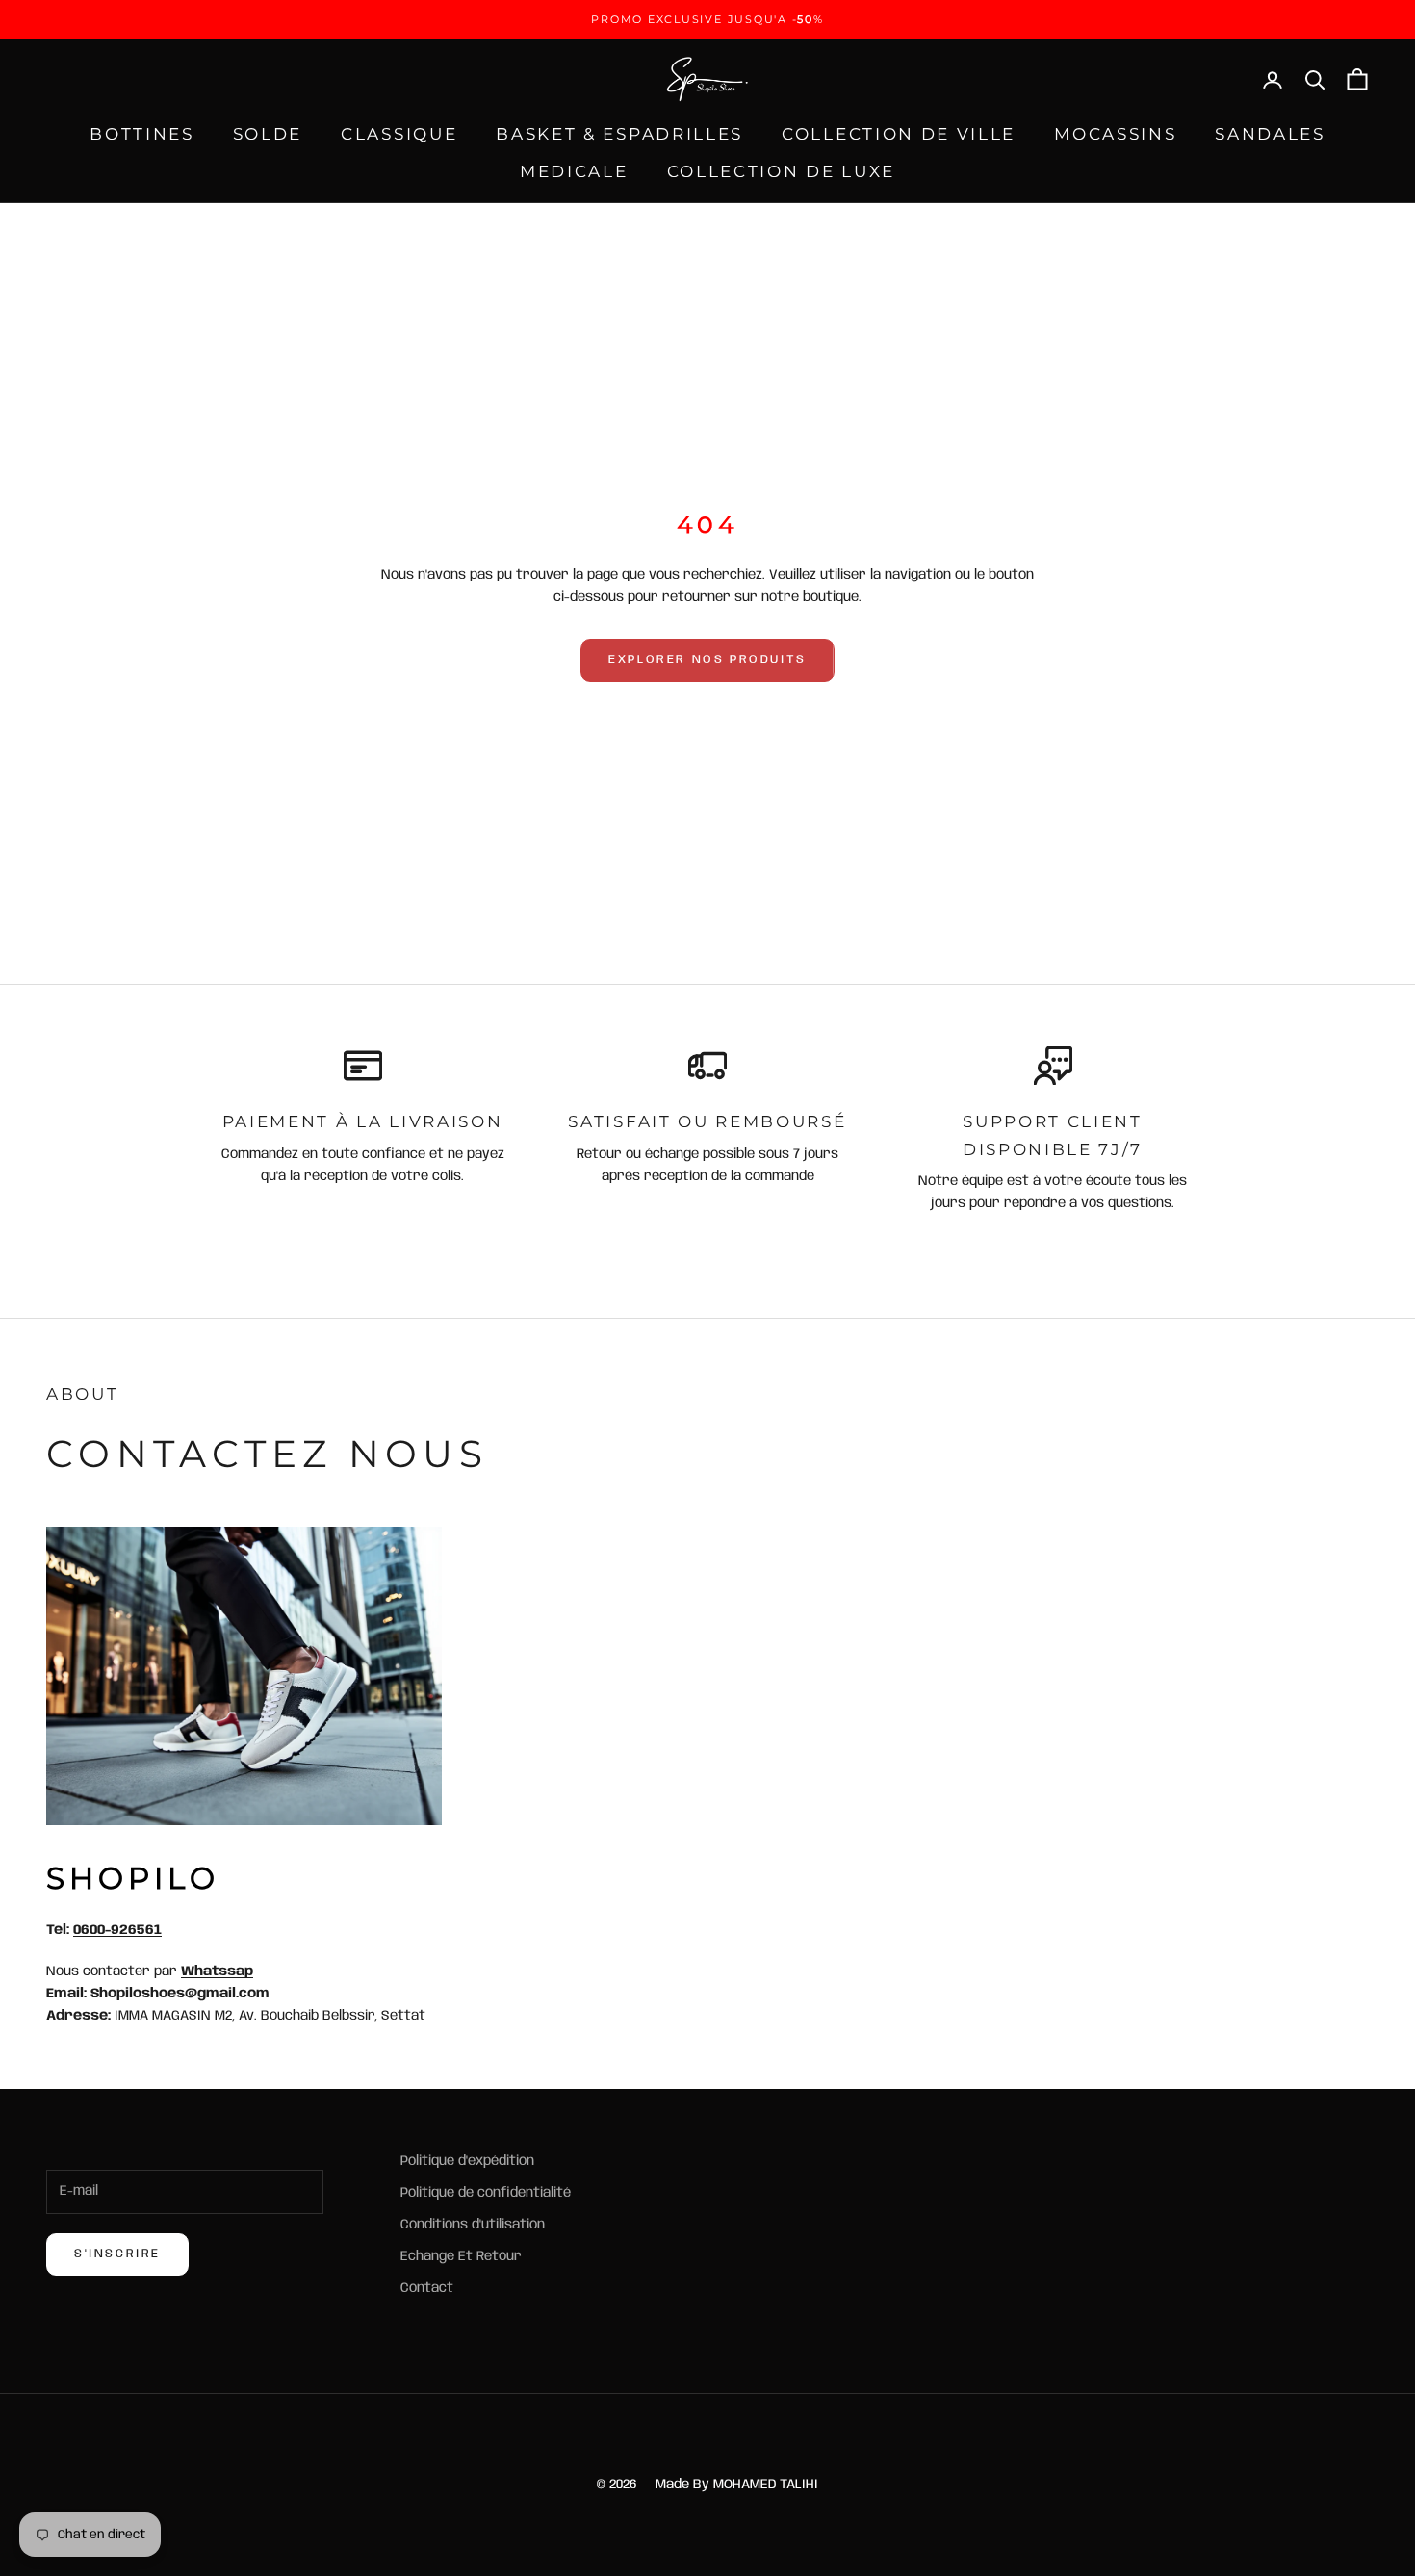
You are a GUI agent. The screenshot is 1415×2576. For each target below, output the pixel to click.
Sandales (1270, 134)
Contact (427, 2288)
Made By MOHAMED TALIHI (737, 2485)
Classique (399, 134)
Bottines (142, 134)
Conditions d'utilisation (473, 2225)
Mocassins (1115, 134)
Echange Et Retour (461, 2256)
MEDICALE (574, 171)
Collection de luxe (781, 171)
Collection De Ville (899, 134)
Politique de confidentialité (486, 2193)
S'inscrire (117, 2254)
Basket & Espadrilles (619, 134)
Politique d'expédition (467, 2161)
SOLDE (268, 134)
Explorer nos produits (707, 660)
